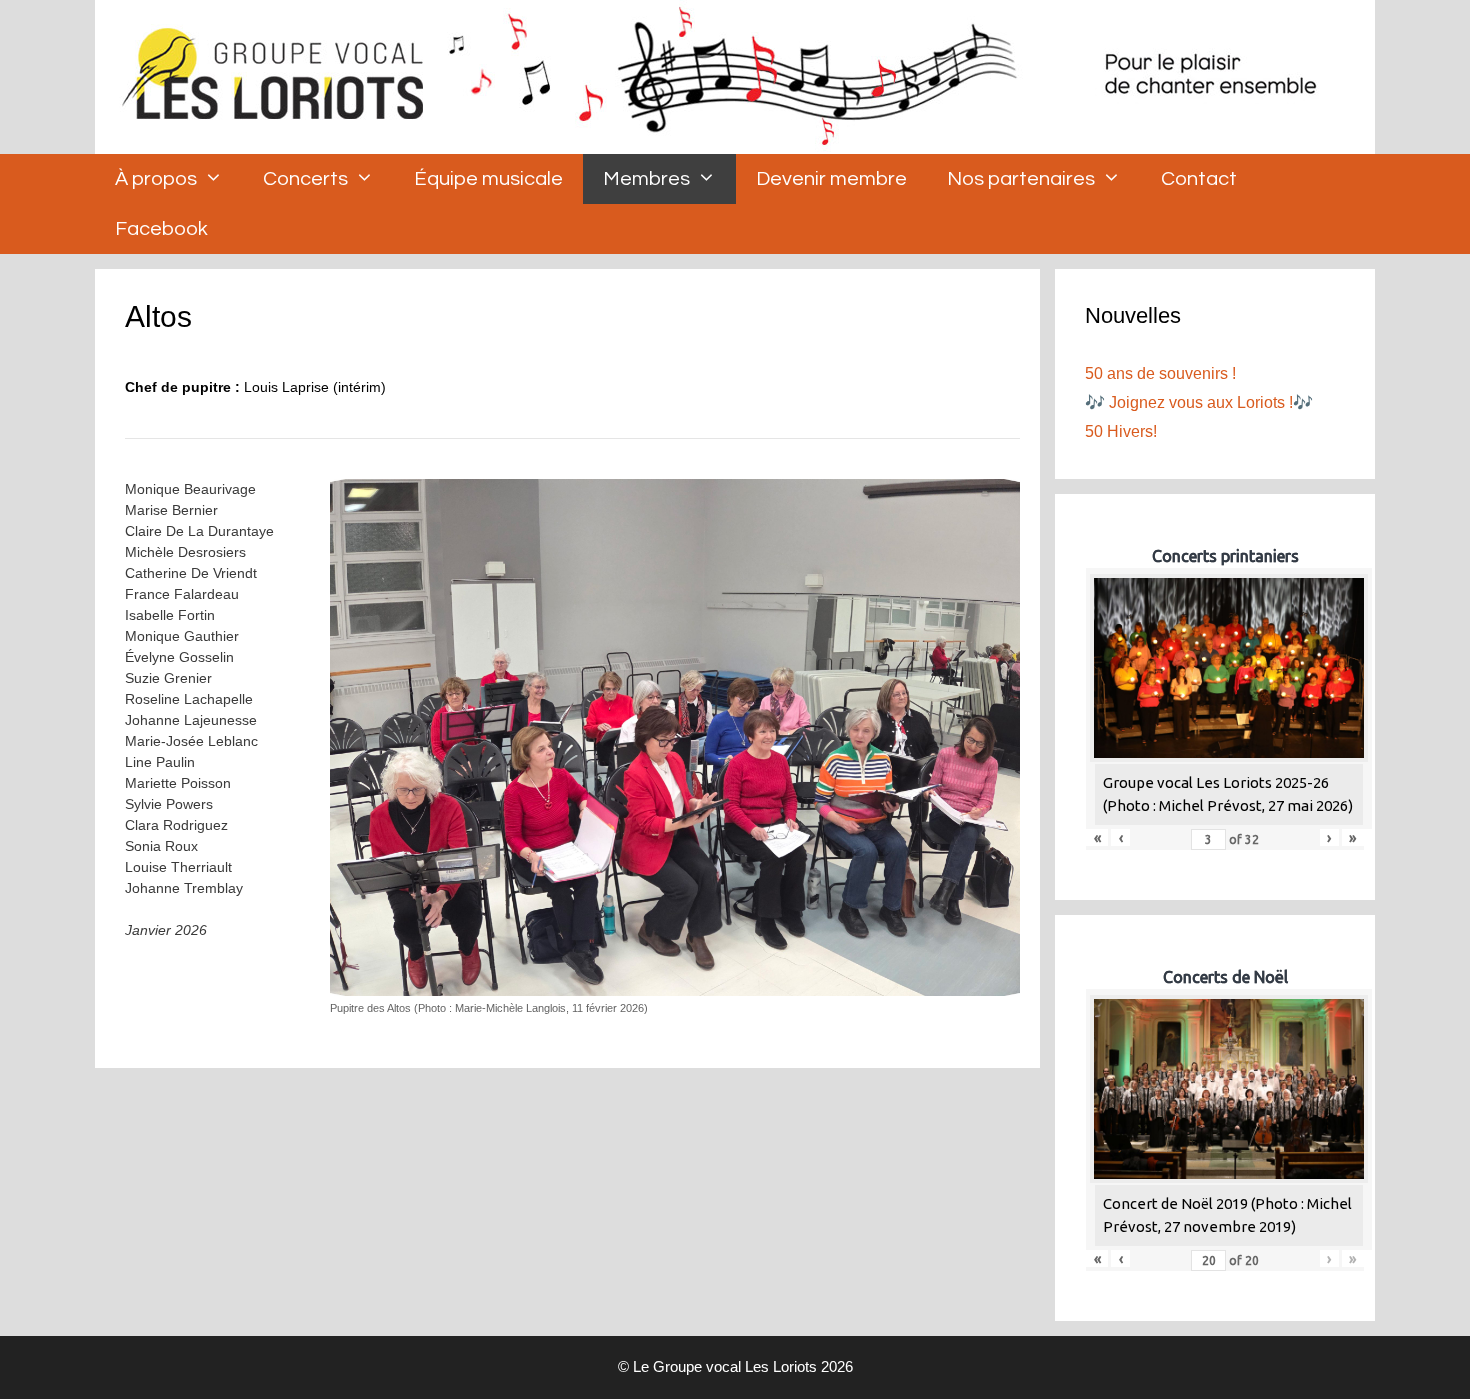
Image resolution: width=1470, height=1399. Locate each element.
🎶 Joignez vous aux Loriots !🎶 (1199, 402)
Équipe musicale (488, 179)
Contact (1199, 179)
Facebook (161, 229)
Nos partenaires (1021, 179)
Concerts (305, 179)
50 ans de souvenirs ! (1160, 373)
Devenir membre (831, 179)
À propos (156, 179)
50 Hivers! (1121, 431)
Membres (646, 179)
